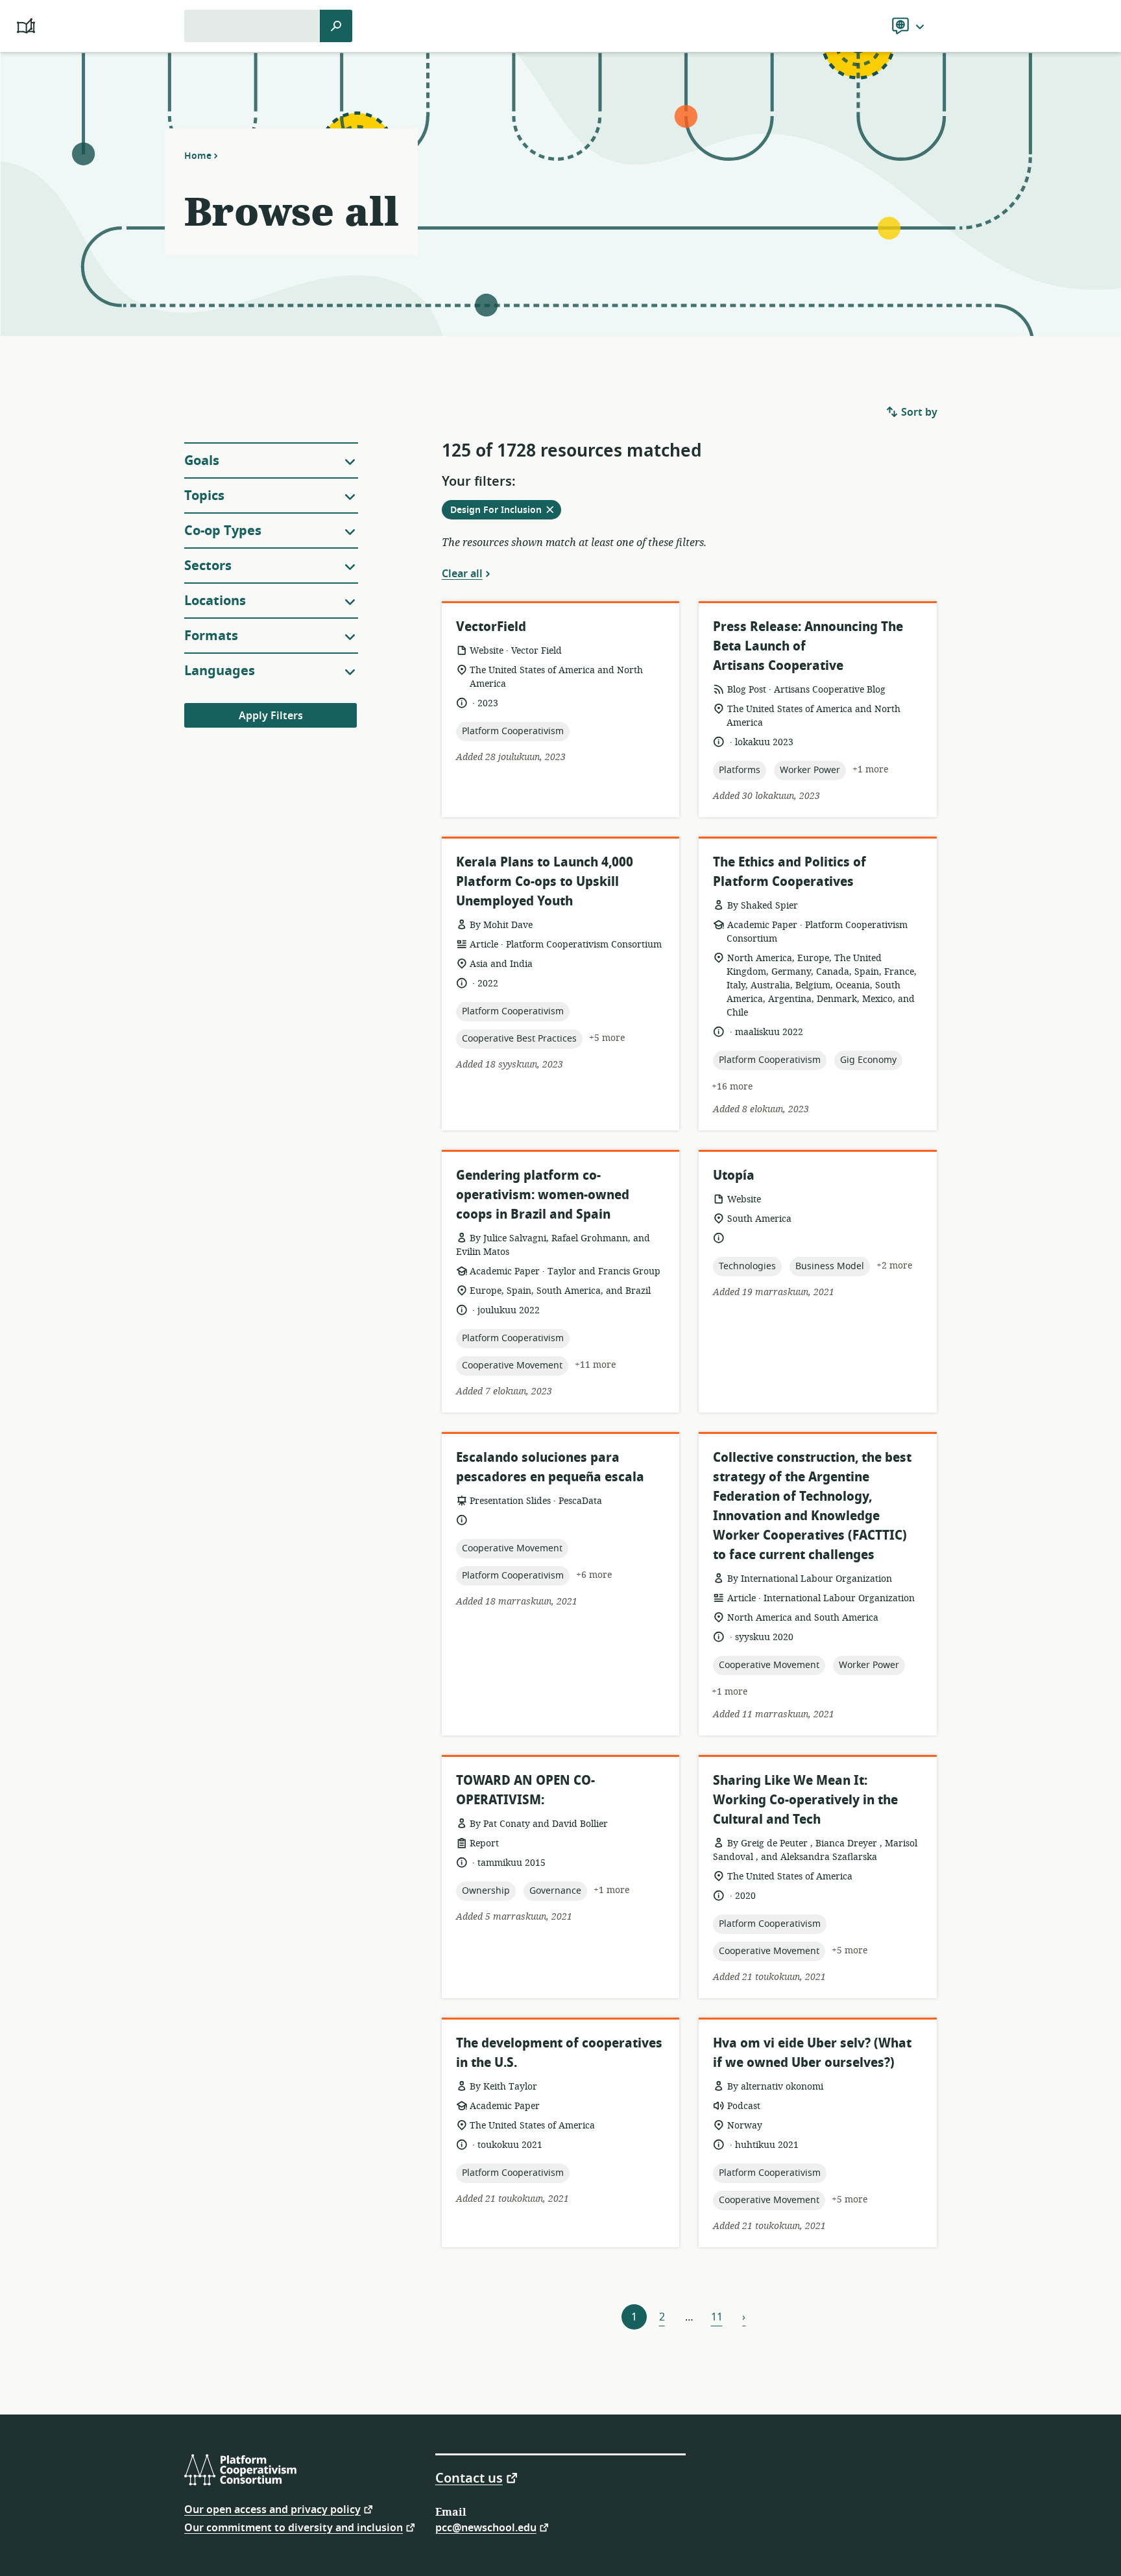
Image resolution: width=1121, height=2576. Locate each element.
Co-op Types (223, 531)
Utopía (734, 1175)
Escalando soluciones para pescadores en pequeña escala (550, 1467)
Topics (204, 496)
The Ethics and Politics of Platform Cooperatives (790, 872)
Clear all (462, 573)
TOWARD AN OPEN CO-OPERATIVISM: (525, 1790)
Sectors (208, 566)
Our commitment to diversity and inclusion (294, 2527)
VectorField (491, 627)
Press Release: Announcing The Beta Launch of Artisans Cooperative (808, 646)
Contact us (469, 2477)
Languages (220, 671)
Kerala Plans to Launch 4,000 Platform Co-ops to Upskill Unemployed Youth (545, 882)
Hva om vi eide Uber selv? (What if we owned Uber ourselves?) (812, 2053)
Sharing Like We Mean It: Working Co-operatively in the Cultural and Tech (805, 1800)
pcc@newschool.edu (486, 2527)
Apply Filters (271, 716)
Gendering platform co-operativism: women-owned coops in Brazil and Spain (543, 1195)
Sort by (918, 412)
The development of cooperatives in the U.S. (559, 2053)
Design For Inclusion (506, 511)
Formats (211, 636)
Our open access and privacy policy (272, 2509)
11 (717, 2317)
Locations (215, 601)
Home (198, 156)
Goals (202, 461)
